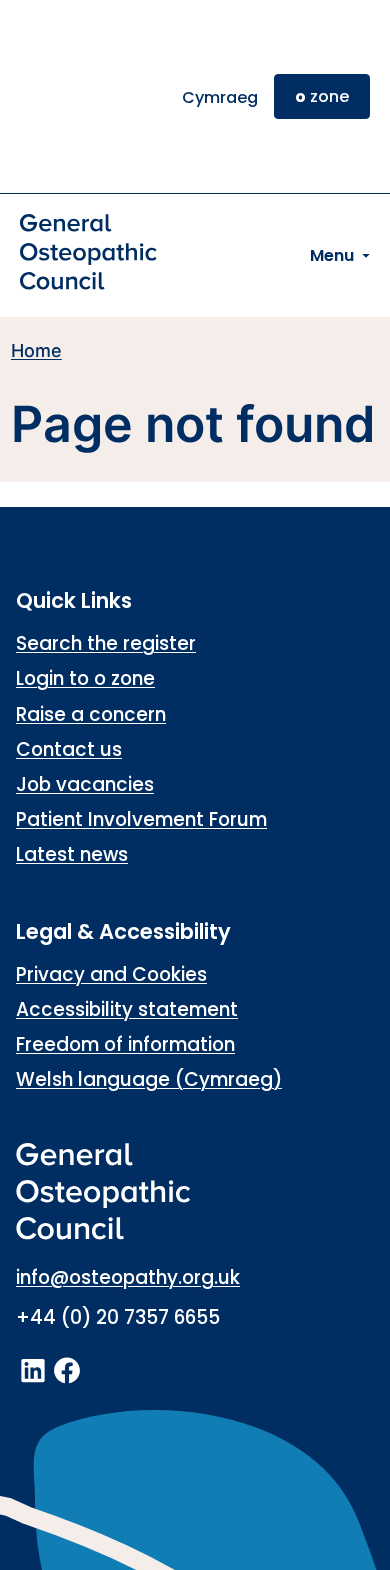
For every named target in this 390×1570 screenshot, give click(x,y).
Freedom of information (125, 1044)
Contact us (69, 749)
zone (322, 96)
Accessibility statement (127, 1009)
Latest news (72, 854)
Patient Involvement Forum (141, 819)
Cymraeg (220, 97)
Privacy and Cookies (111, 974)
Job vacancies (85, 784)
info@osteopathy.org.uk (128, 1277)
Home (36, 350)
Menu (332, 255)
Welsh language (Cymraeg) (149, 1079)
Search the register (106, 643)
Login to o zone (85, 678)
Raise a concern (91, 714)
